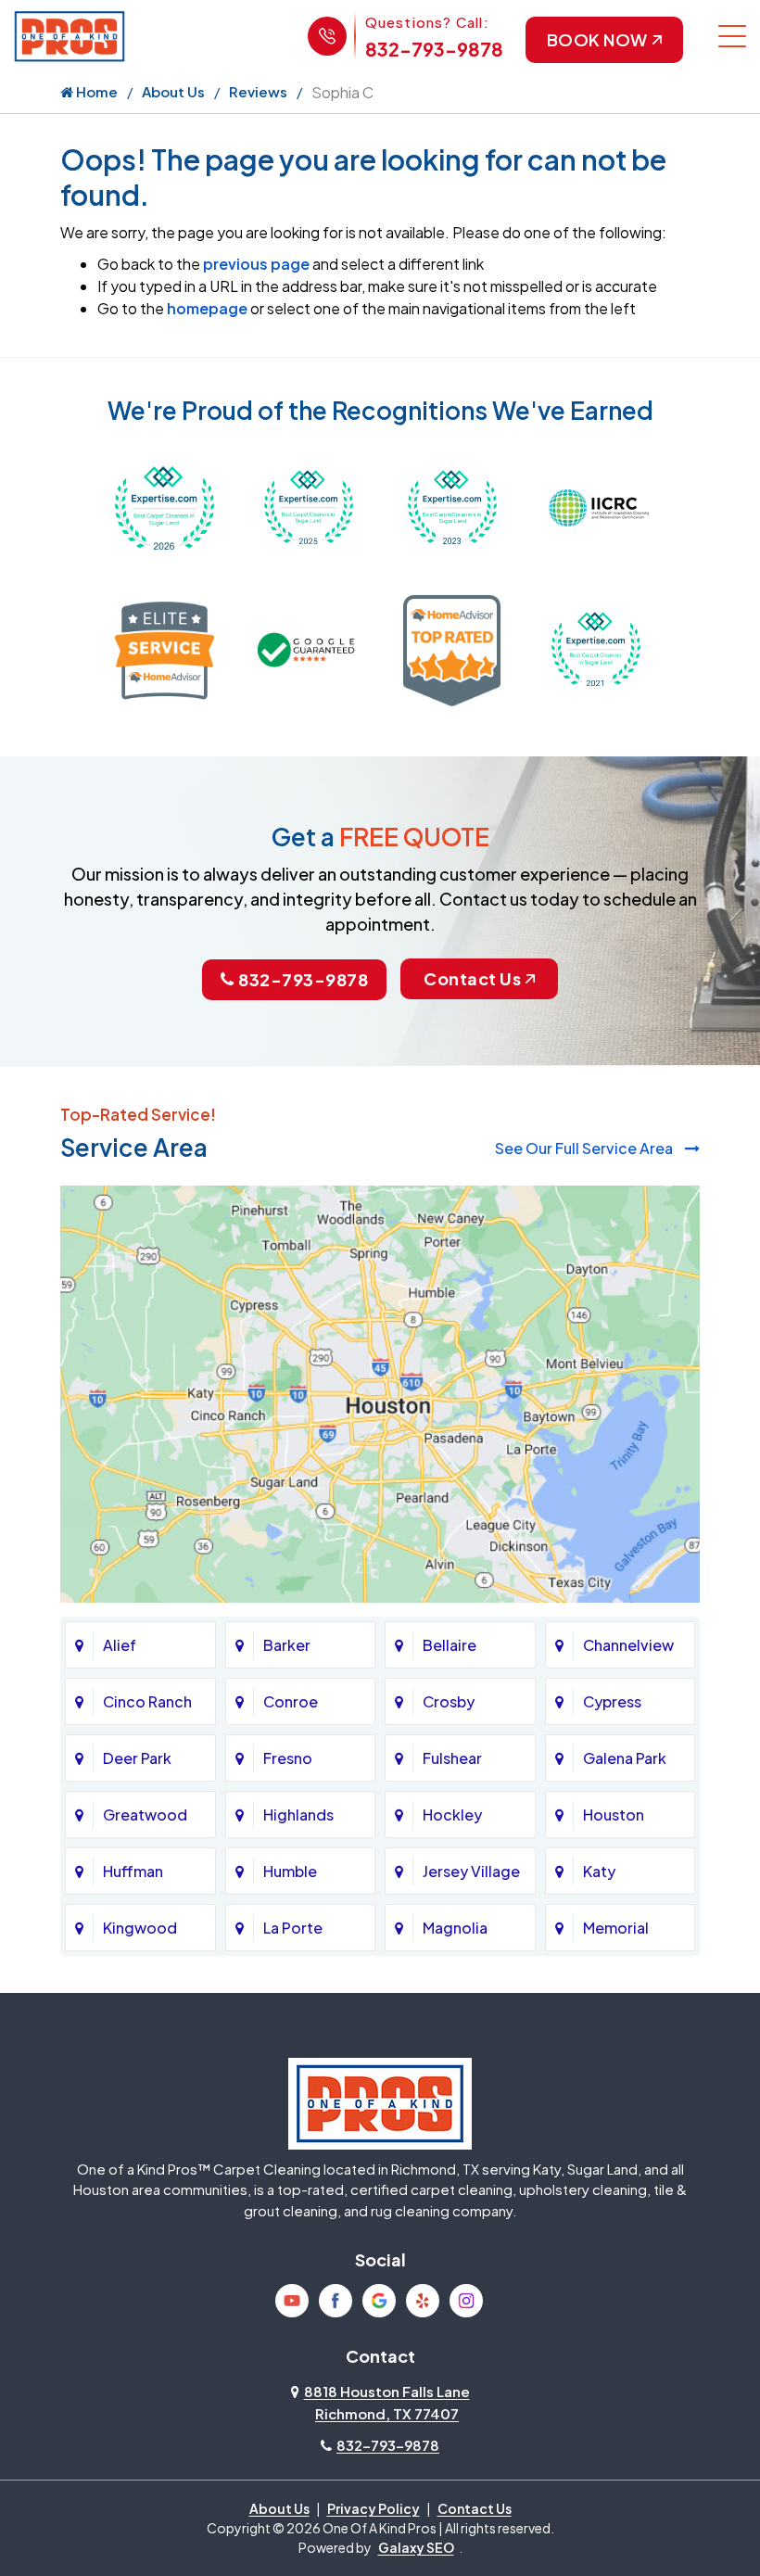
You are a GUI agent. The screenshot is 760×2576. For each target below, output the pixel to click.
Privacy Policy (374, 2508)
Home (95, 91)
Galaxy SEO (416, 2547)
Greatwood (145, 1815)
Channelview (628, 1645)
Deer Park (137, 1758)
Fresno (288, 1758)
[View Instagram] (466, 2301)
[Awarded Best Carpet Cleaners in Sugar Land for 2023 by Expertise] (452, 506)
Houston (614, 1815)
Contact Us (472, 978)
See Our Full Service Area (585, 1148)
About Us (173, 91)
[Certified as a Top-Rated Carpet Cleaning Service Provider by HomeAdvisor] (452, 648)
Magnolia (455, 1928)
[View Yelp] (423, 2301)
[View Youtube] (292, 2301)
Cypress (612, 1701)
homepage (207, 308)
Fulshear (452, 1758)
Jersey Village (471, 1871)
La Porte (293, 1928)
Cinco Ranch (147, 1701)
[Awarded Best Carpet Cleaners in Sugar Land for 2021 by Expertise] (595, 648)
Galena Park (625, 1758)
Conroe (291, 1701)
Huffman (133, 1871)
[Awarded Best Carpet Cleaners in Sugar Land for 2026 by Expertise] (165, 506)
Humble (290, 1871)
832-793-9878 (434, 49)
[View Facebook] (336, 2301)
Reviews (258, 91)
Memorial (616, 1928)
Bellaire (450, 1645)
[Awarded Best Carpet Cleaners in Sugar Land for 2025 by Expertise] (308, 506)
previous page (256, 264)
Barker (287, 1645)
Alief (120, 1645)
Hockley (452, 1815)
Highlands (298, 1815)
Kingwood (140, 1928)
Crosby (449, 1701)
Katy (599, 1871)
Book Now (597, 39)
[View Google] (379, 2301)
